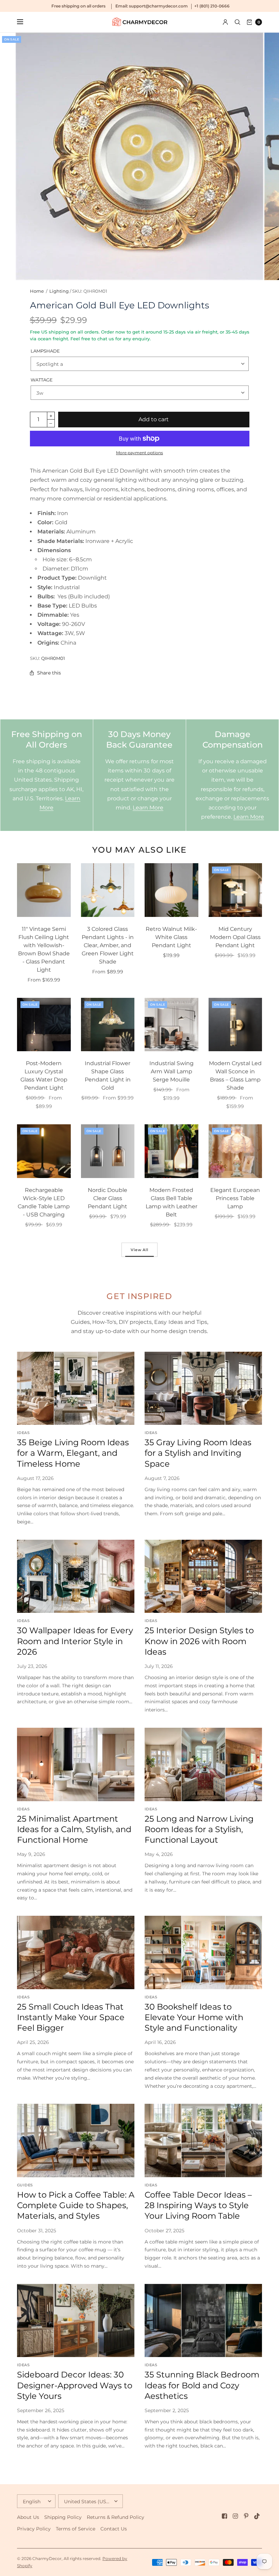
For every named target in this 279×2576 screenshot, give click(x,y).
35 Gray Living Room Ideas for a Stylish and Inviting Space (198, 1453)
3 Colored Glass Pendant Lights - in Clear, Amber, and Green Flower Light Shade (108, 945)
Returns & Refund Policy (116, 2517)
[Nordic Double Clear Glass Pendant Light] (108, 1151)
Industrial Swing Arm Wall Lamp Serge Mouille (171, 1071)
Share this (49, 673)
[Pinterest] (246, 2516)
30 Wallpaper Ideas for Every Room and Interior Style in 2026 (75, 1641)
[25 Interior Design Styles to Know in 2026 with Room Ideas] (203, 1576)
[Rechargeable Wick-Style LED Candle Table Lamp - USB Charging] (44, 1151)
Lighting (59, 291)
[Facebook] (225, 2516)
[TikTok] (257, 2516)
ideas (23, 1433)
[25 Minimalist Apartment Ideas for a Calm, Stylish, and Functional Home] (76, 1764)
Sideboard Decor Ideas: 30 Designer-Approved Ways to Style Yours (75, 2385)
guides (25, 2185)
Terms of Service (76, 2529)
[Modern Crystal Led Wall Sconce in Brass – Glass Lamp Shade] (235, 1025)
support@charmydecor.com (158, 6)
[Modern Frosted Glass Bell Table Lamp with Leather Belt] (171, 1151)
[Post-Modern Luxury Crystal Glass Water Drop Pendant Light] (44, 1025)
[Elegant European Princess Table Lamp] (235, 1151)
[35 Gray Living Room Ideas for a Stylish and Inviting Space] (203, 1388)
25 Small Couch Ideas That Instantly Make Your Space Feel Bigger (71, 2017)
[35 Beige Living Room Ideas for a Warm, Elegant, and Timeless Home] (76, 1388)
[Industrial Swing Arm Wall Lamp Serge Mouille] (171, 1025)
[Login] (225, 22)
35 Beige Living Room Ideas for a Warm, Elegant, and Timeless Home (73, 1453)
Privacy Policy (34, 2529)
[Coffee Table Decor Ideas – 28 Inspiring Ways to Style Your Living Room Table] (203, 2140)
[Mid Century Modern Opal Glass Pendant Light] (235, 890)
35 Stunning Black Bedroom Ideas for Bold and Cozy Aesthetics (202, 2385)
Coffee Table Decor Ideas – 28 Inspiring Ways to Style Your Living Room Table (198, 2205)
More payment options (139, 453)
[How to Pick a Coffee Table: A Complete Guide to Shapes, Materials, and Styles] (76, 2140)
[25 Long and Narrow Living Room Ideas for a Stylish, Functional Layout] (203, 1764)
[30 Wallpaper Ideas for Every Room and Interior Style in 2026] (76, 1576)
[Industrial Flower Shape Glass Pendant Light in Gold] (108, 1025)
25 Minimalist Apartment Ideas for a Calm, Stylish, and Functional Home (74, 1829)
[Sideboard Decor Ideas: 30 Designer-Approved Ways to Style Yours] (76, 2321)
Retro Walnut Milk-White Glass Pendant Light (171, 937)
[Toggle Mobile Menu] (24, 22)
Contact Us (114, 2529)
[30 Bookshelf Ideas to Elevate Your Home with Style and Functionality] (203, 1952)
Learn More (148, 808)
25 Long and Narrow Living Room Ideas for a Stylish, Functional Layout (199, 1829)
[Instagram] (235, 2516)
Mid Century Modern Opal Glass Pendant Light (235, 937)
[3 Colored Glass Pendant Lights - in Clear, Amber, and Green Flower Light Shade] (108, 890)
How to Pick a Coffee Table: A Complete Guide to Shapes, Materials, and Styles (76, 2205)
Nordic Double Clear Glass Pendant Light (108, 1198)
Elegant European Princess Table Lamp (235, 1198)
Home (37, 291)
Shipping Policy (63, 2517)
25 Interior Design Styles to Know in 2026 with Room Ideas (199, 1641)
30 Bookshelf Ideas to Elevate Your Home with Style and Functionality (194, 2017)
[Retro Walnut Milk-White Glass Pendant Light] (171, 890)
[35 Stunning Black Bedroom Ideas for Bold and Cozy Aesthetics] (203, 2321)
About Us (28, 2517)
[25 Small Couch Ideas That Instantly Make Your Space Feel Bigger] (76, 1952)
